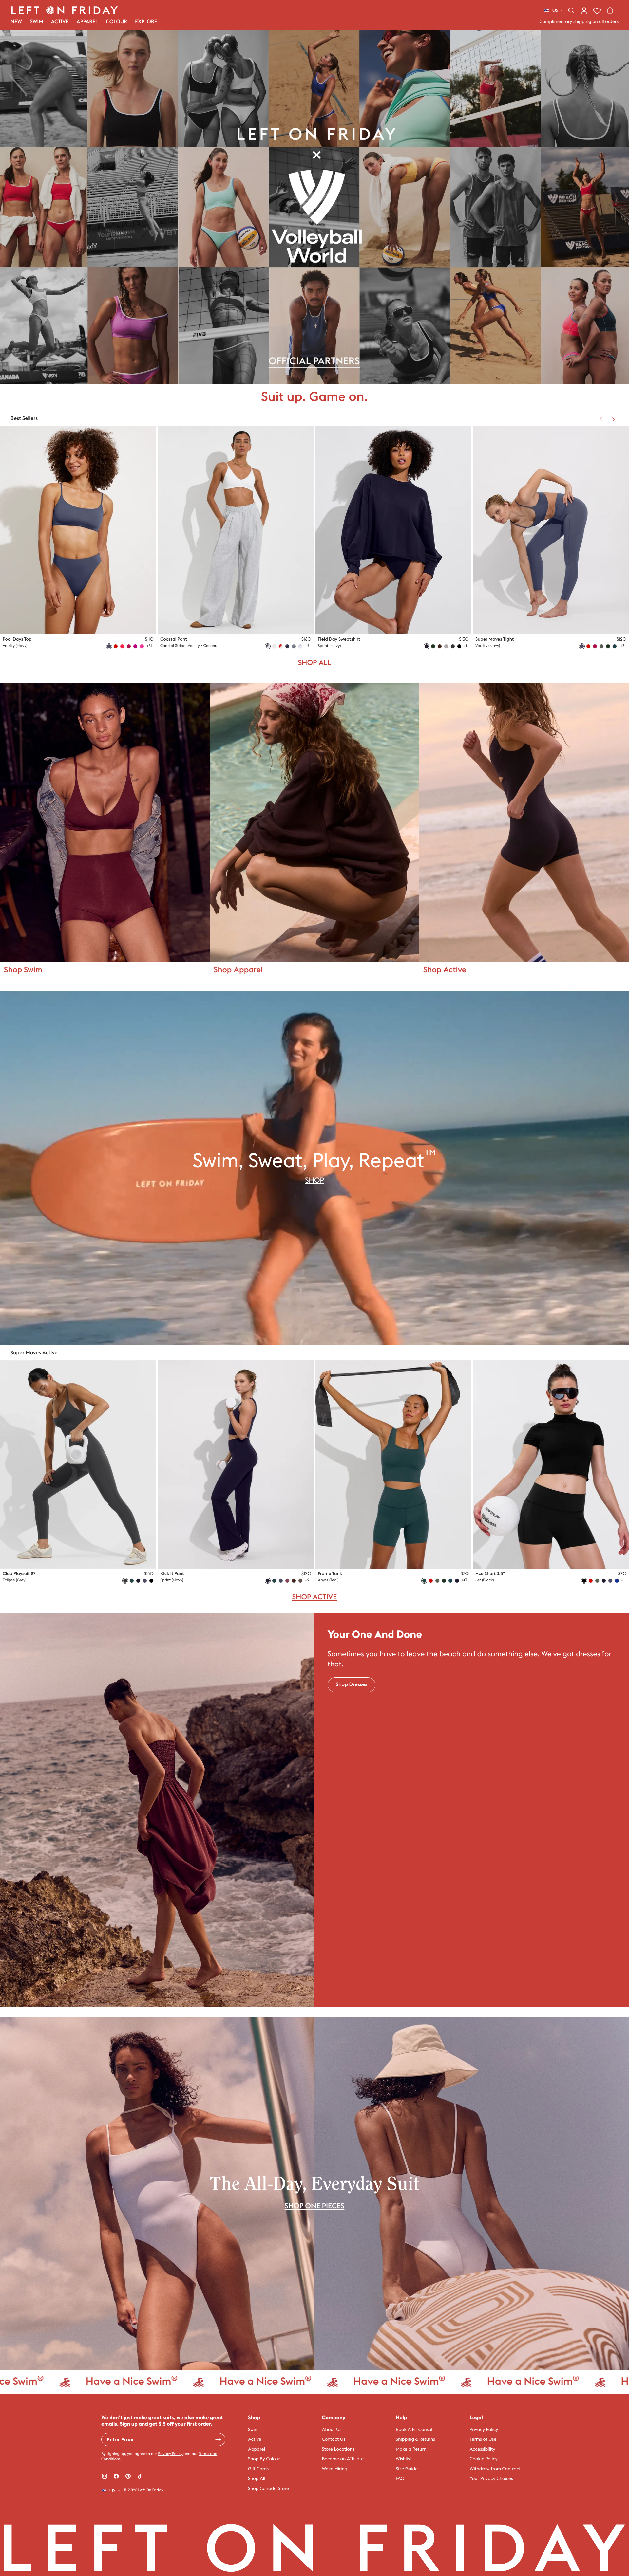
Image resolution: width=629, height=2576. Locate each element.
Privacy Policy (171, 2454)
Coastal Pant (174, 639)
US (555, 10)
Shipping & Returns (415, 2439)
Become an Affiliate (343, 2459)
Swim (253, 2430)
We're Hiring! (335, 2469)
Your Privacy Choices (491, 2479)
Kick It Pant (172, 1574)
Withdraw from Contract (495, 2469)
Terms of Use (483, 2439)
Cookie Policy (484, 2459)
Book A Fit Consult (415, 2430)
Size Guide (407, 2469)
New (16, 22)
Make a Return (411, 2449)
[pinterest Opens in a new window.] (128, 2476)
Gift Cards (258, 2469)
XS (101, 624)
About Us (332, 2430)
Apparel (257, 2449)
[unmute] (605, 1001)
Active (255, 2439)
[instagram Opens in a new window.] (105, 2476)
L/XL (457, 624)
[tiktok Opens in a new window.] (140, 2476)
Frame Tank (330, 1574)
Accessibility (483, 2449)
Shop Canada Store (268, 2489)
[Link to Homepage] (65, 10)
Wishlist (404, 2459)
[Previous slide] (601, 419)
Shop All (257, 2479)
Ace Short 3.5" (490, 1574)
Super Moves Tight (495, 639)
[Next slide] (613, 419)
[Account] (584, 10)
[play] (619, 1001)
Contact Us (334, 2439)
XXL (143, 624)
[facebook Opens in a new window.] (116, 2476)
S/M (444, 624)
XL (132, 624)
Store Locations (338, 2449)
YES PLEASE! (219, 2439)
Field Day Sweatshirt (339, 639)
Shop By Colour (264, 2459)
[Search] (571, 10)
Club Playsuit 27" (20, 1574)
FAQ (400, 2479)
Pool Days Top (17, 639)
